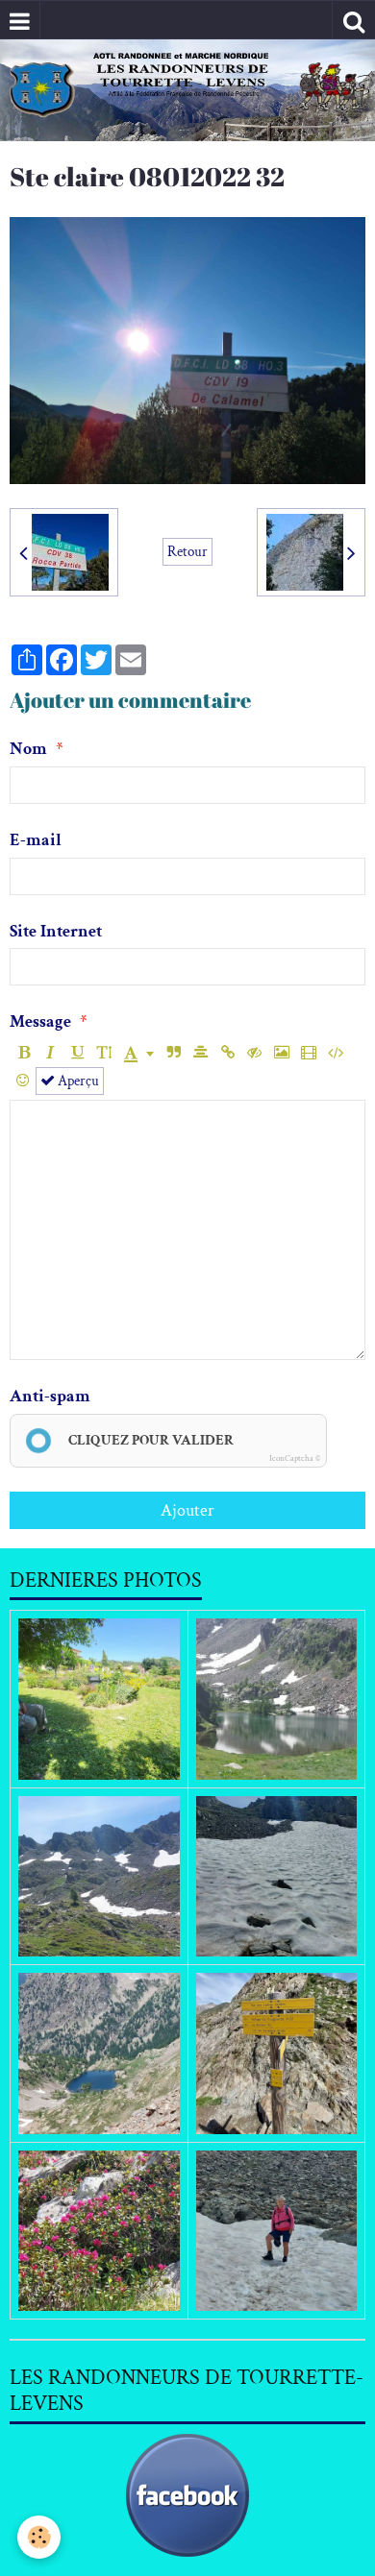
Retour (187, 551)
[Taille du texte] (104, 1053)
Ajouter (187, 1510)
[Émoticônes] (23, 1081)
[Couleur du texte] (139, 1053)
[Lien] (227, 1053)
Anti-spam (50, 1396)
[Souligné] (77, 1053)
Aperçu (77, 1081)
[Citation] (174, 1053)
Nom (28, 749)
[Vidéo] (308, 1053)
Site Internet (56, 931)
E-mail (36, 840)
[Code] (335, 1053)
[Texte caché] (254, 1053)
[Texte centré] (200, 1053)
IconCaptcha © (295, 1458)
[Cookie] (39, 2537)
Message (40, 1021)
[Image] (281, 1053)
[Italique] (50, 1053)
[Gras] (24, 1053)
